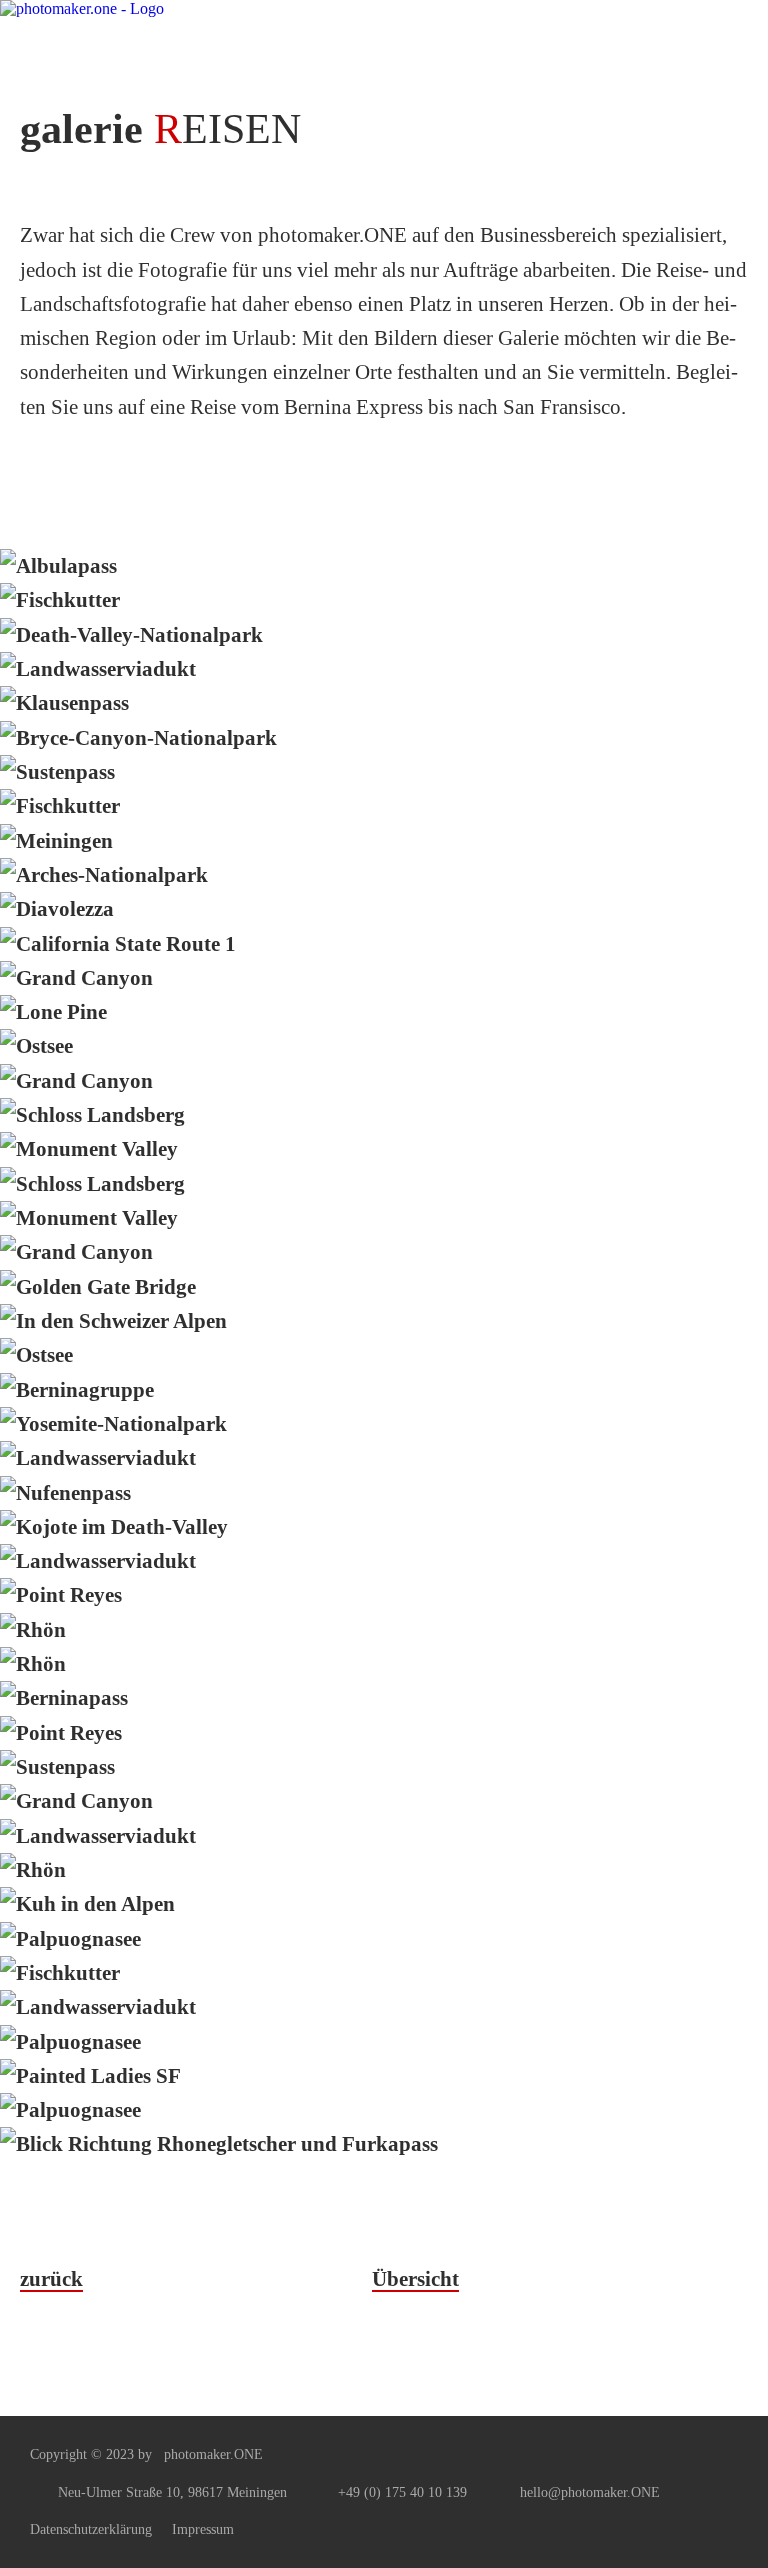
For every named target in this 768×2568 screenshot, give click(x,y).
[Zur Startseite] (150, 37)
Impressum (203, 2529)
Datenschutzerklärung (91, 2529)
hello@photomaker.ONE (590, 2492)
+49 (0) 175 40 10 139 (402, 2492)
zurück (51, 2278)
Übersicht (415, 2278)
